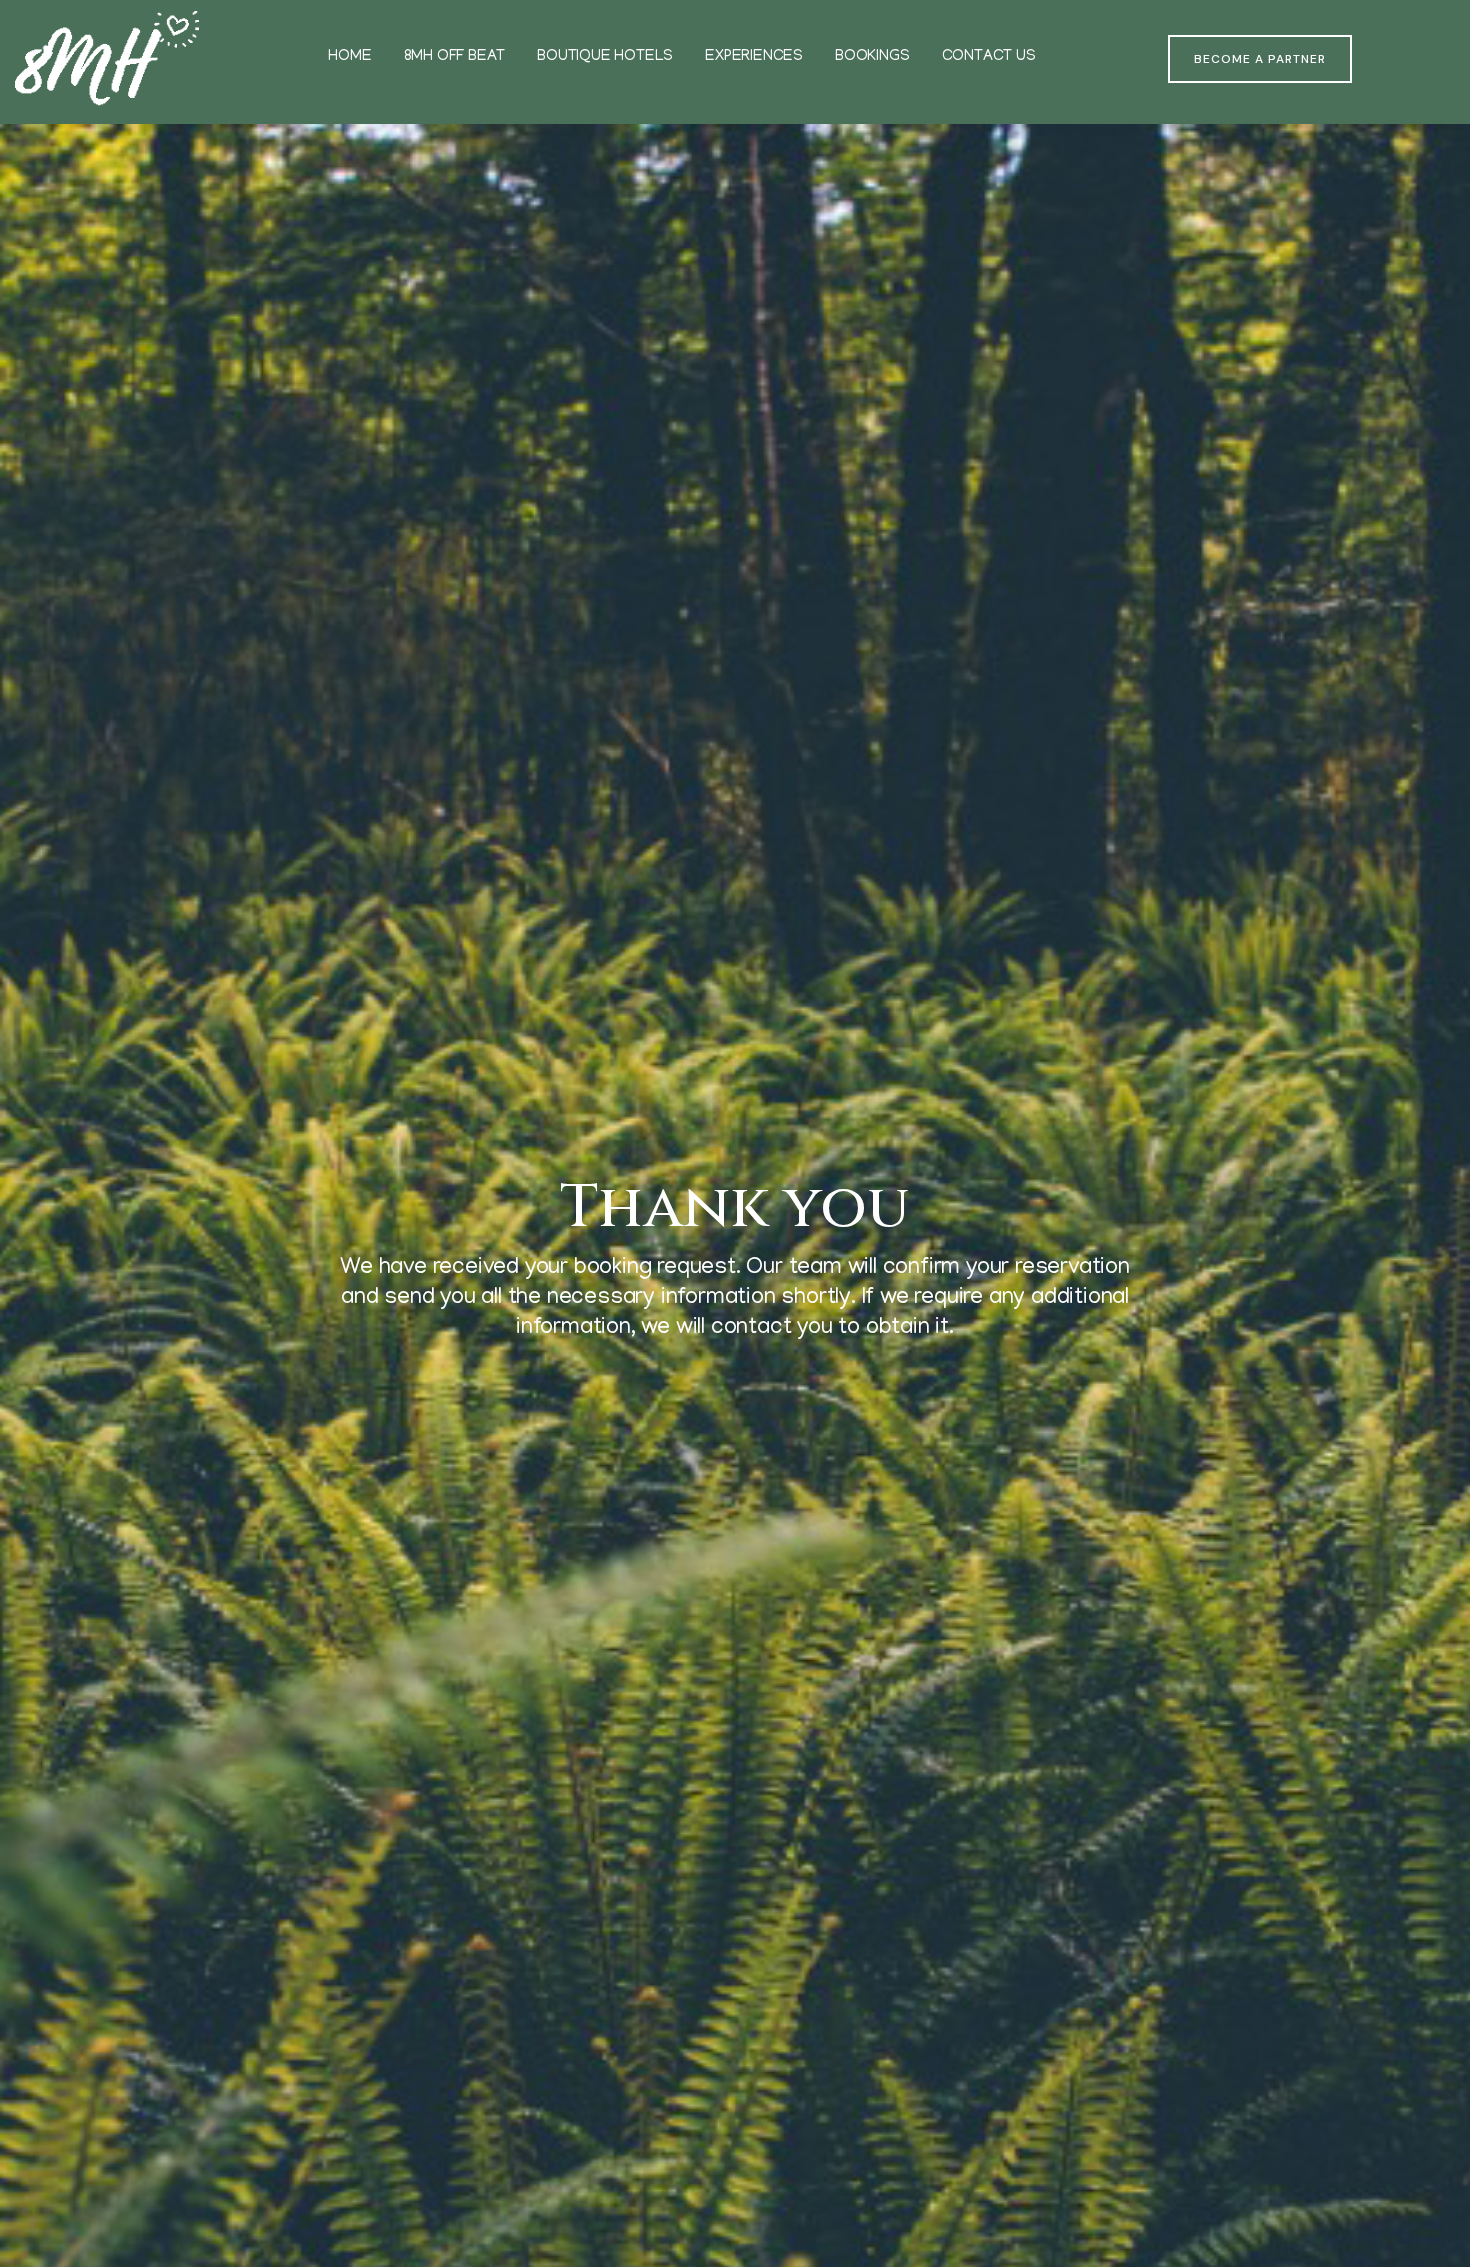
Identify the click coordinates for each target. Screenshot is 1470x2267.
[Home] (107, 59)
